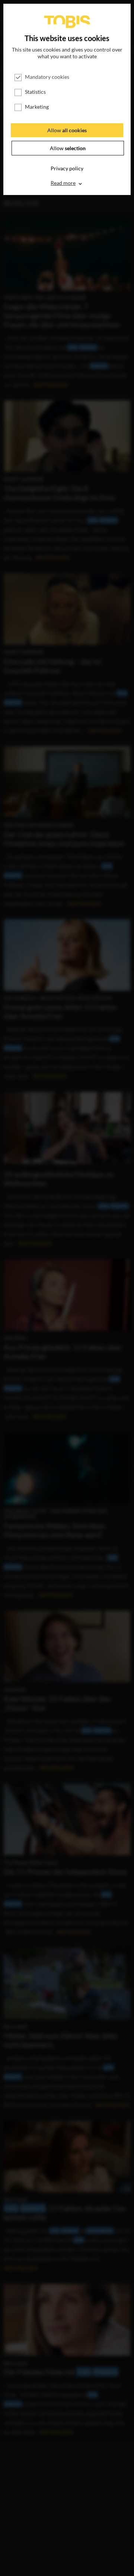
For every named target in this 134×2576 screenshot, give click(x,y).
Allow (67, 130)
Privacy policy (67, 168)
